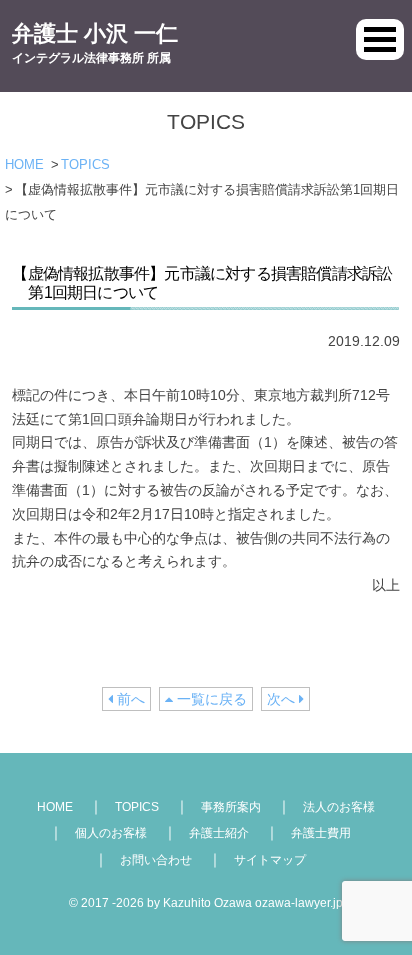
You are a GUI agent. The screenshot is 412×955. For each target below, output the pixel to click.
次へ (283, 699)
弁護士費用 (321, 833)
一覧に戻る (210, 699)
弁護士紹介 (219, 833)
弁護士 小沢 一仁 (95, 43)
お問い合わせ (156, 860)
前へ (129, 699)
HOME (24, 164)
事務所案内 (231, 807)
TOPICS (85, 164)
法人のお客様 (339, 807)
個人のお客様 (111, 833)
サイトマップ (270, 860)
